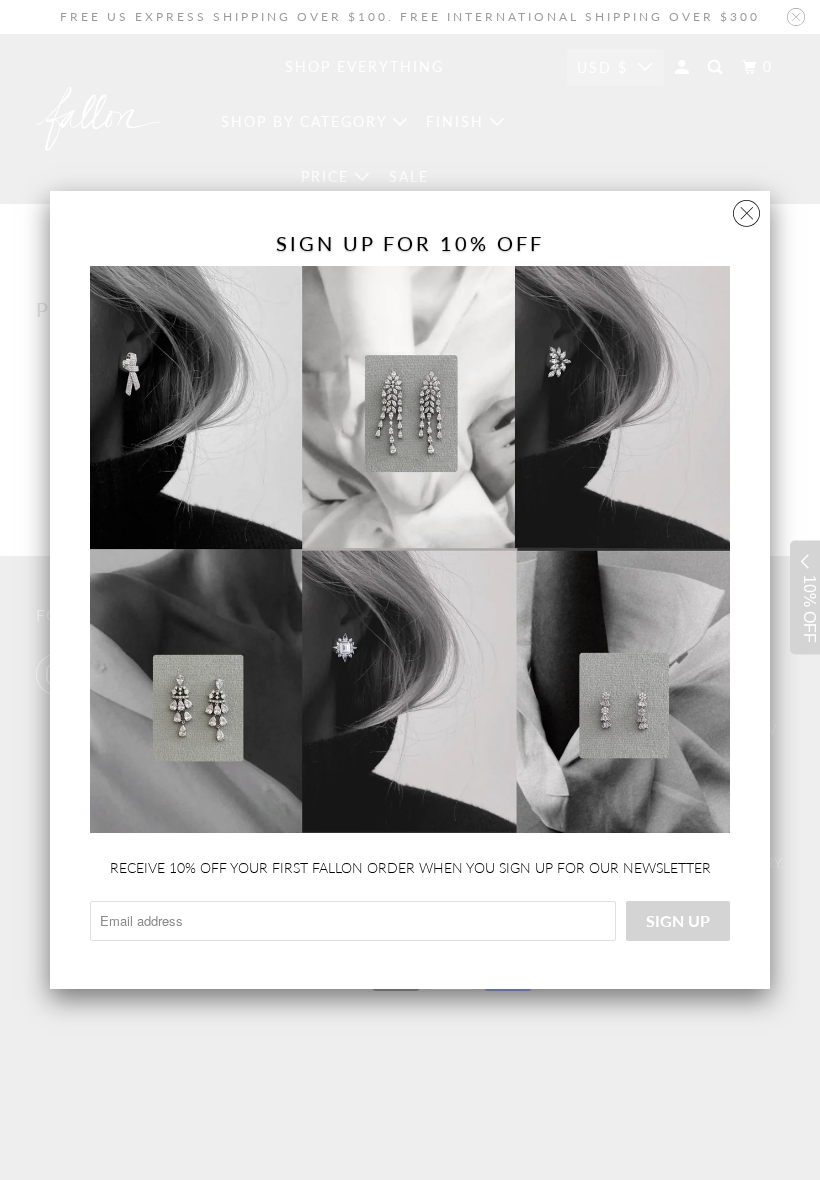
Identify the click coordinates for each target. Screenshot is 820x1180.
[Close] (746, 208)
